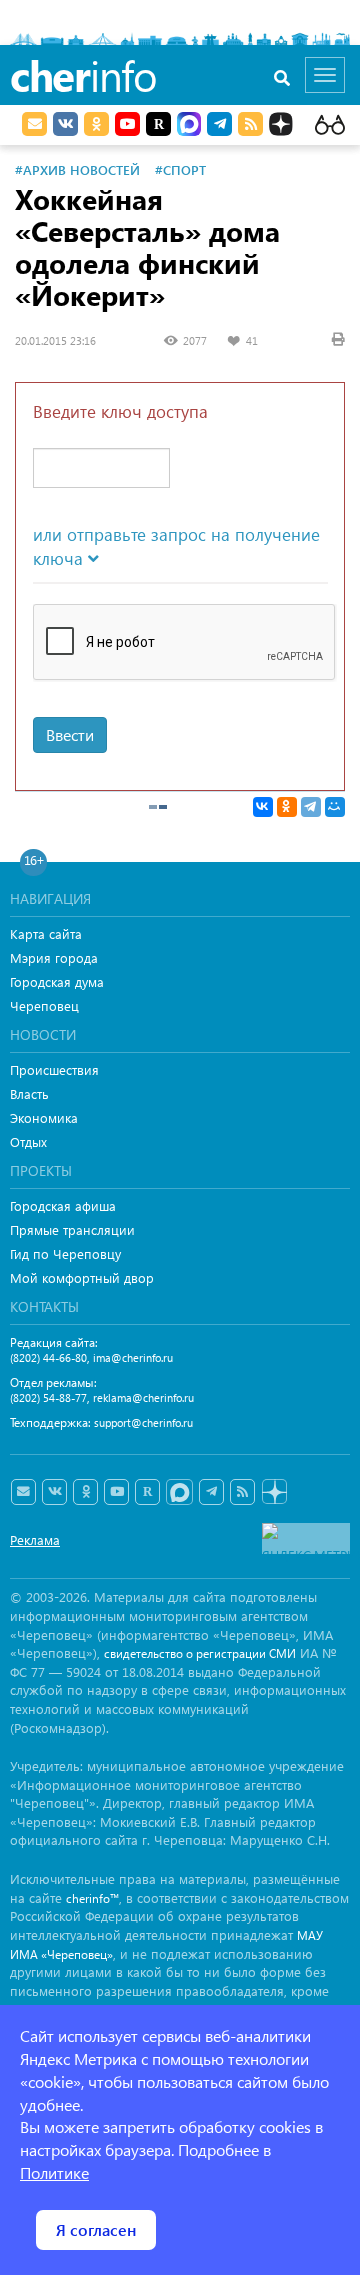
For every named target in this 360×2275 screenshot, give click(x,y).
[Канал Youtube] (127, 124)
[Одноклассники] (287, 807)
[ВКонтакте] (263, 807)
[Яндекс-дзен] (273, 1492)
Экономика (44, 1117)
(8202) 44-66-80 (48, 1357)
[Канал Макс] (189, 126)
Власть (29, 1093)
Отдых (28, 1141)
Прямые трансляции (72, 1229)
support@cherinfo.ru (143, 1422)
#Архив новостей (77, 169)
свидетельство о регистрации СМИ (200, 1653)
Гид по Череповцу (65, 1253)
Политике (54, 2172)
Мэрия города (54, 957)
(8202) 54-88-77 (48, 1397)
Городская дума (57, 981)
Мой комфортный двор (82, 1277)
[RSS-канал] (242, 1492)
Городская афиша (63, 1205)
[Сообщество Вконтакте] (54, 1492)
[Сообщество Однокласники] (96, 124)
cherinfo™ (92, 1898)
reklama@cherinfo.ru (143, 1397)
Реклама (35, 1539)
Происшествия (54, 1069)
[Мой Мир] (335, 807)
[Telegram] (311, 807)
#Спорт (180, 169)
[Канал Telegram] (211, 1492)
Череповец (44, 1005)
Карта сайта (46, 933)
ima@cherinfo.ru (133, 1357)
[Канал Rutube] (158, 124)
